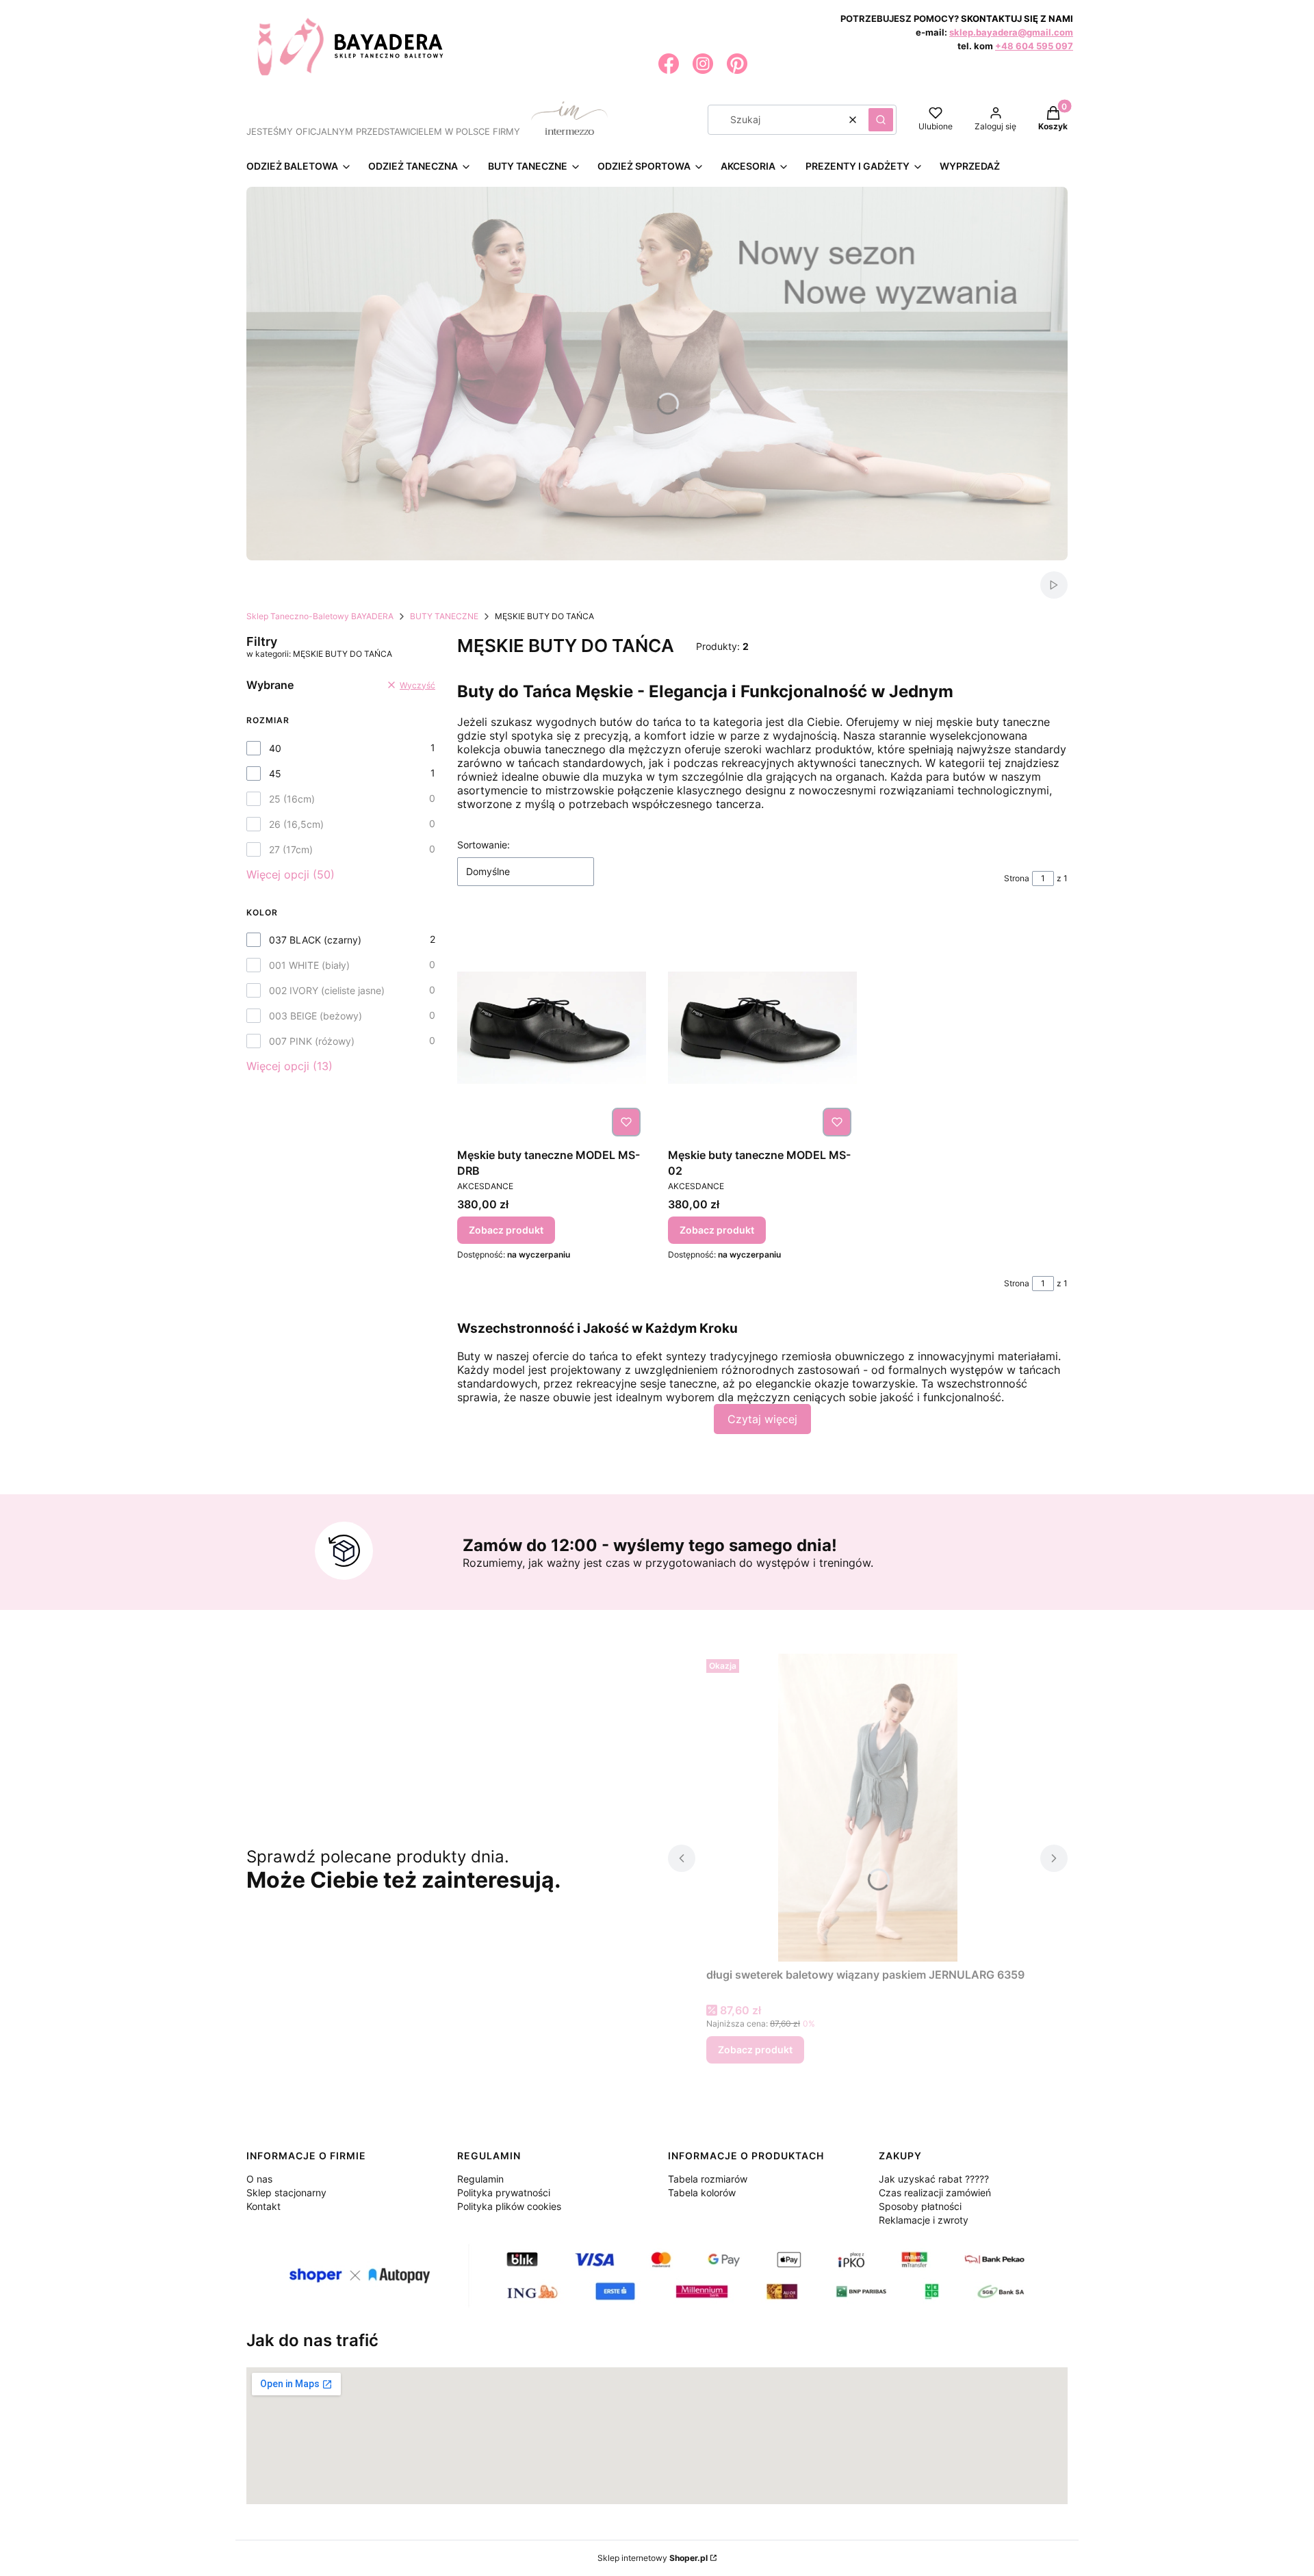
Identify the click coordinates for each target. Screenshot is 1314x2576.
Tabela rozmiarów (708, 2179)
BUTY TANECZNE (444, 616)
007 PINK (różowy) (312, 1041)
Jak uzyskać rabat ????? (934, 2179)
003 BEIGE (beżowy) (315, 1016)
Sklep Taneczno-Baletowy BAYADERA (320, 616)
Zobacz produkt (506, 1230)
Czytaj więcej (762, 1419)
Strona (1017, 878)
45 (275, 773)
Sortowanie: (484, 845)
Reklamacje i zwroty (924, 2220)
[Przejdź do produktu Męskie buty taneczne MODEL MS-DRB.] (552, 1028)
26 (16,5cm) (296, 824)
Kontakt (263, 2206)
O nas (259, 2179)
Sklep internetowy (653, 2558)
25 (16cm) (292, 799)
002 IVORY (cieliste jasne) (327, 990)
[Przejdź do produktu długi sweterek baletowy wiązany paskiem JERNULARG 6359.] (868, 1808)
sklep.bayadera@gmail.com (1011, 32)
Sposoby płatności (920, 2206)
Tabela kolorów (702, 2193)
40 (275, 748)
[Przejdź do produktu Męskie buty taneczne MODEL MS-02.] (762, 1028)
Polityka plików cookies (509, 2206)
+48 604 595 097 (1034, 46)
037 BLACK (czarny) (315, 940)
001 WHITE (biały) (309, 965)
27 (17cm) (291, 849)
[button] (881, 120)
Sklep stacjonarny (286, 2193)
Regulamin (480, 2179)
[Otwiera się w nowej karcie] (669, 64)
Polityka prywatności (504, 2193)
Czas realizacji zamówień (935, 2193)
